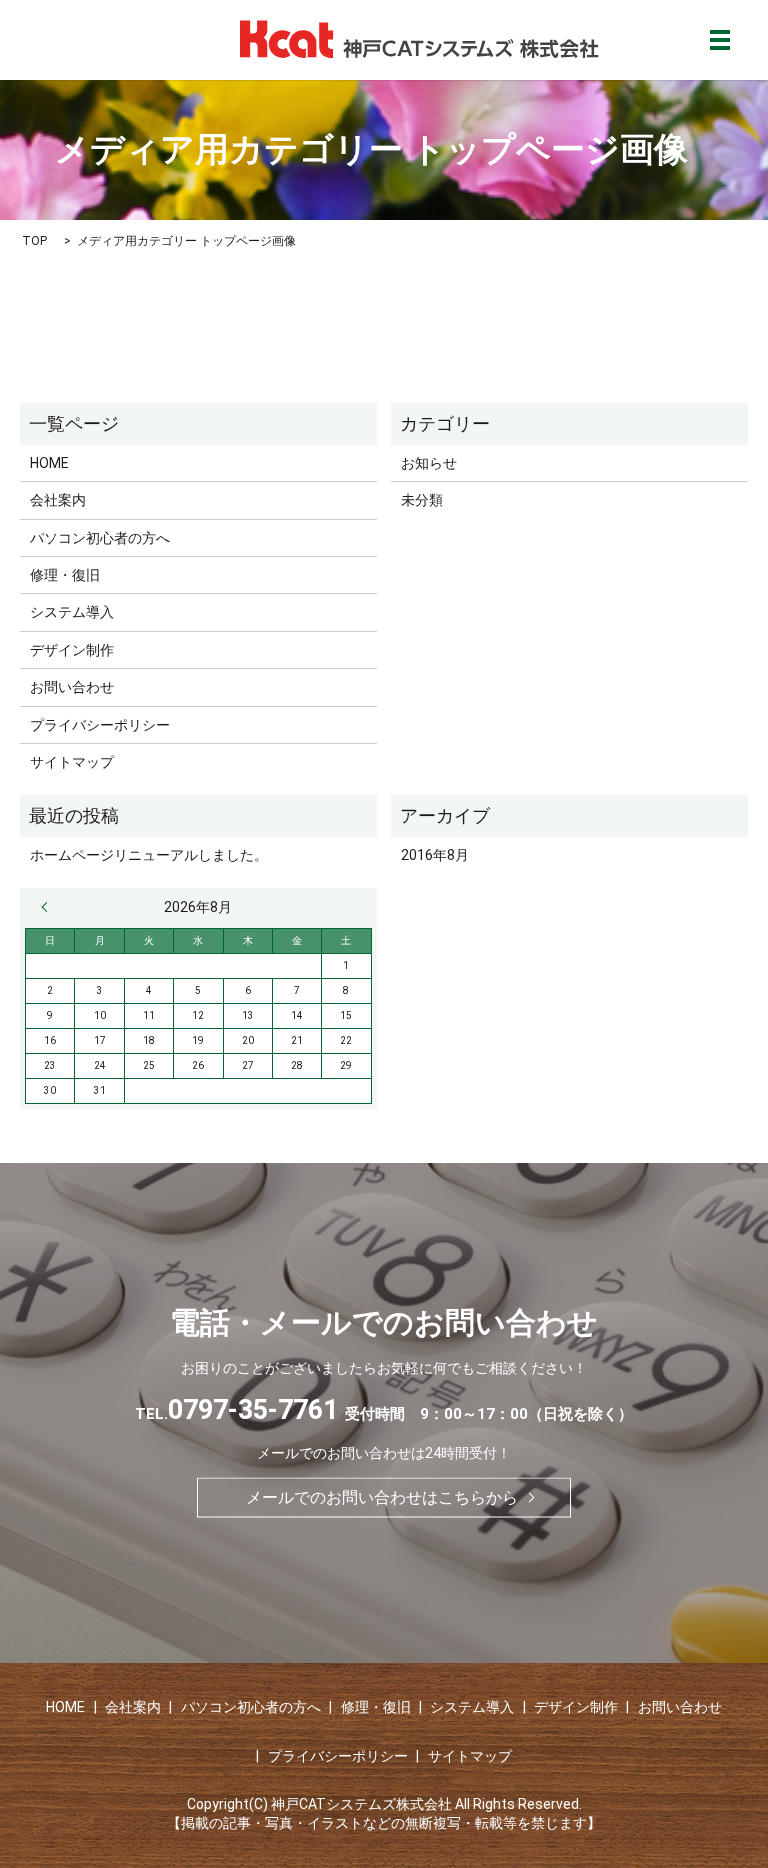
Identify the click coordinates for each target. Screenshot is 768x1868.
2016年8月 (435, 855)
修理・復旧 (65, 575)
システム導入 (72, 612)
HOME (49, 463)
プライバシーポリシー (100, 725)
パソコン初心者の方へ (100, 538)
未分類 (422, 500)
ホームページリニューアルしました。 (149, 855)
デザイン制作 (72, 650)
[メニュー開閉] (720, 40)
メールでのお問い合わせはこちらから (382, 1496)
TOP (34, 241)
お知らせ (429, 463)
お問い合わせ (72, 687)
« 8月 (49, 907)
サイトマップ (72, 762)
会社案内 (58, 500)
